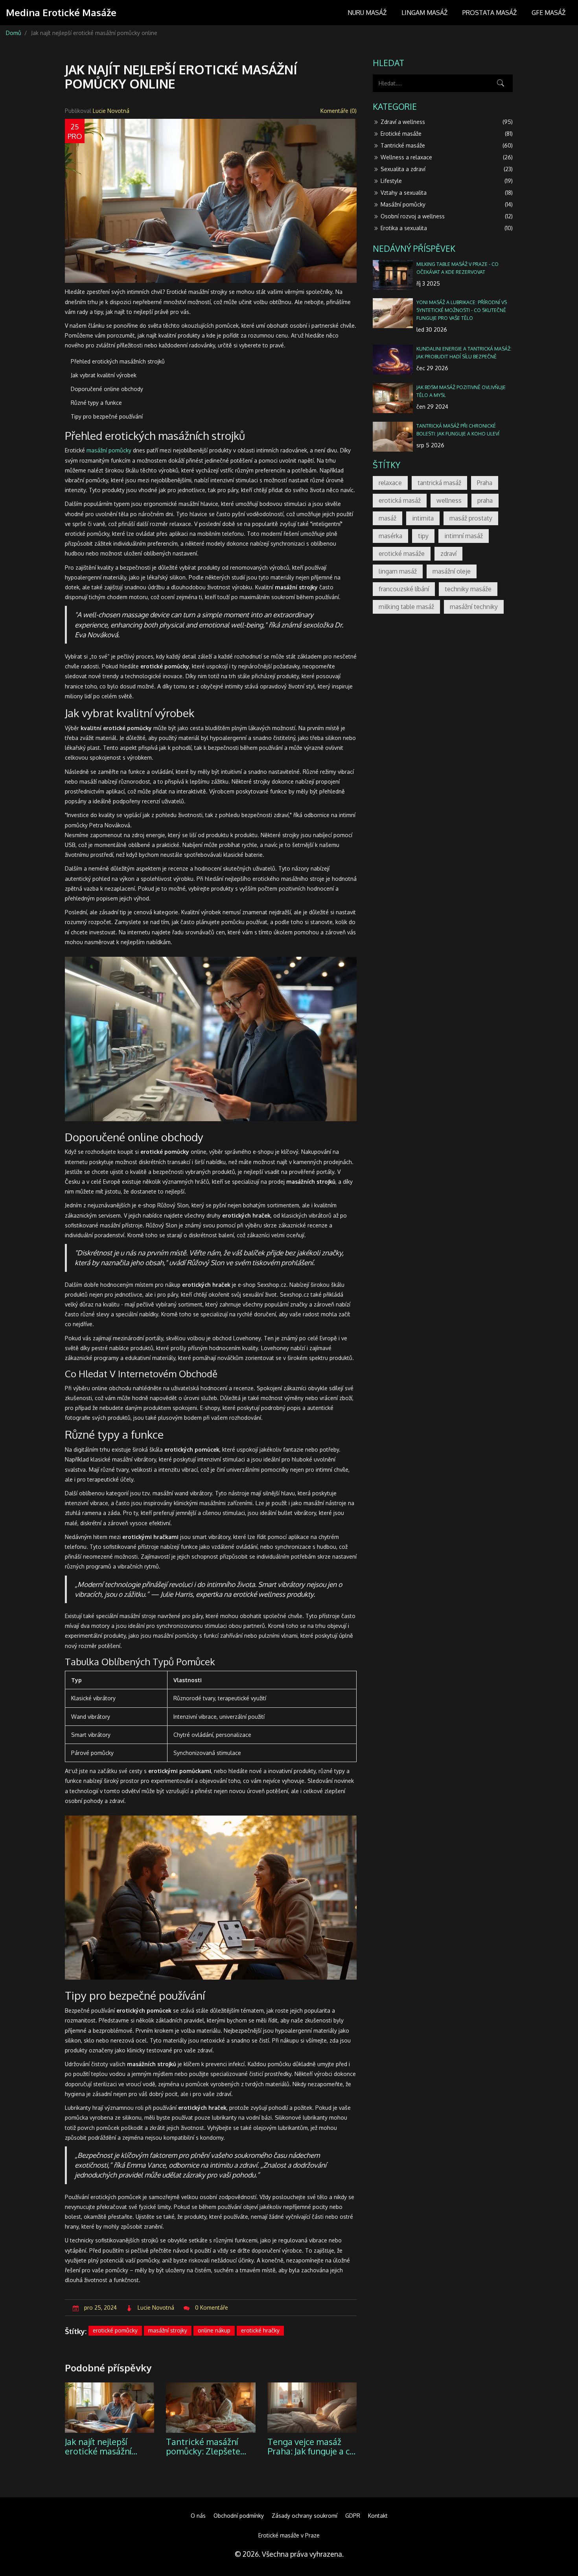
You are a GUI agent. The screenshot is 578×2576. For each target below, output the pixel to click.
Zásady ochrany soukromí (305, 2516)
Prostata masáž (490, 13)
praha (485, 500)
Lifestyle (447, 181)
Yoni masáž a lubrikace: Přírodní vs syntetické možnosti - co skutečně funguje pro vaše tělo (462, 310)
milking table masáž (406, 607)
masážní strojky (168, 2330)
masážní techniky (474, 607)
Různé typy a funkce (96, 403)
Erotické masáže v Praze (289, 2535)
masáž (387, 518)
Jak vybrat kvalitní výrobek (104, 375)
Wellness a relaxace (447, 157)
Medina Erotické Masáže (61, 13)
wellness (449, 500)
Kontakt (378, 2516)
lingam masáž (398, 571)
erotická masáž (400, 500)
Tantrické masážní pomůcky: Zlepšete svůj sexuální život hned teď (203, 2446)
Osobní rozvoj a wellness (447, 216)
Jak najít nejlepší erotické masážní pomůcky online (98, 2446)
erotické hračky (260, 2330)
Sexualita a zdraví (447, 169)
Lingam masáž (424, 13)
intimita (423, 518)
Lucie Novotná (111, 111)
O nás (198, 2516)
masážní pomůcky (109, 450)
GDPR (353, 2516)
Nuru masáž (367, 13)
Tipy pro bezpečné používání (107, 416)
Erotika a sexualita (447, 228)
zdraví (448, 554)
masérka (390, 536)
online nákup (214, 2330)
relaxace (390, 483)
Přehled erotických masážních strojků (118, 361)
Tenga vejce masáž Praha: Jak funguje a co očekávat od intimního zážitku (311, 2446)
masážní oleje (452, 571)
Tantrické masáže (447, 145)
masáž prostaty (471, 518)
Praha (485, 483)
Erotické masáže (447, 134)
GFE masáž (549, 13)
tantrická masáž (439, 483)
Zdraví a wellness (447, 122)
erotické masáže (402, 554)
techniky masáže (468, 589)
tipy (423, 536)
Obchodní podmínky (239, 2516)
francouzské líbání (404, 589)
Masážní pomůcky (447, 204)
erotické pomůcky (115, 2330)
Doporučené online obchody (107, 389)
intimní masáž (464, 536)
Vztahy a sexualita (447, 193)
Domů (14, 33)
